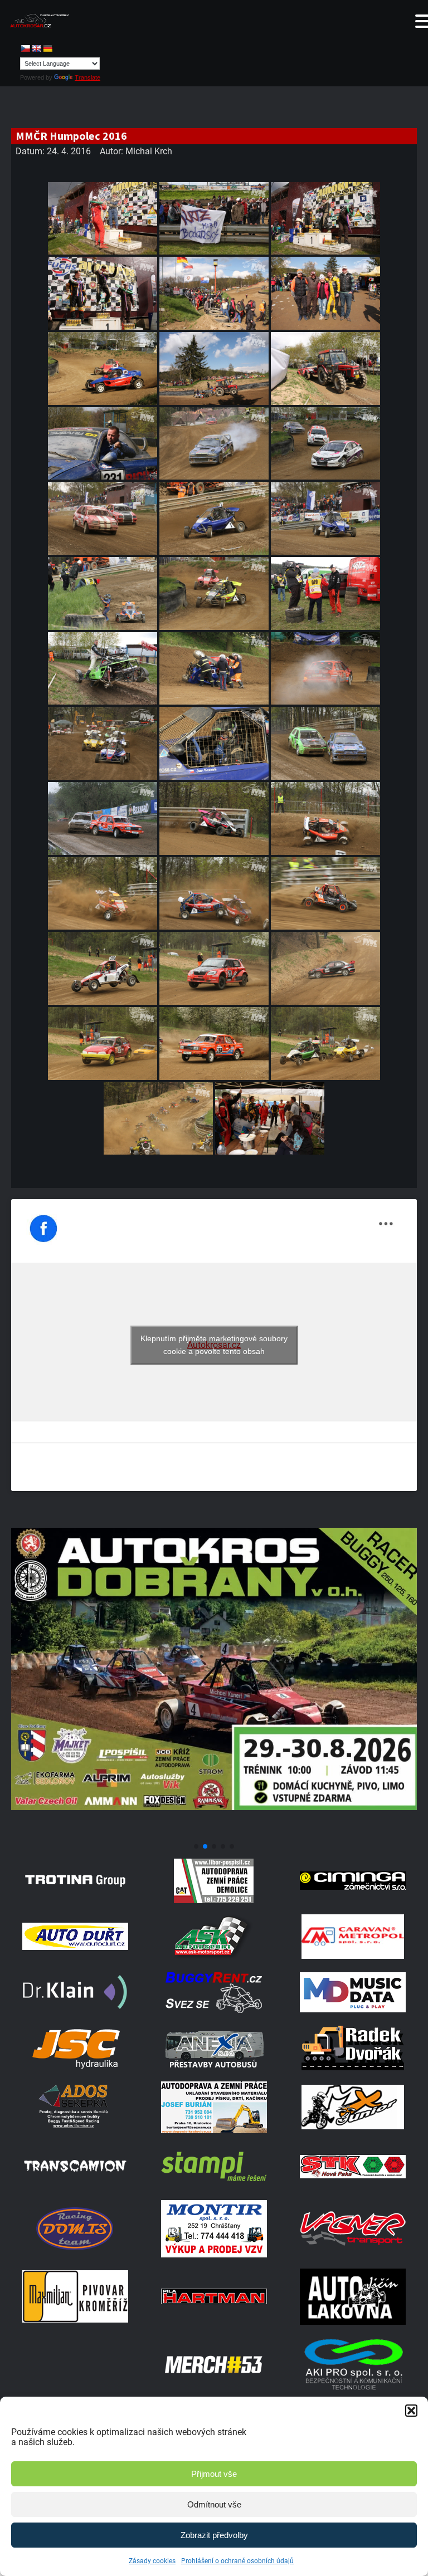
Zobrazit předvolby (214, 2535)
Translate (87, 77)
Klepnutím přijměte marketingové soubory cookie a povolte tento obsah (214, 1345)
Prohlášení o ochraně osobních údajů (237, 2561)
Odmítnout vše (214, 2504)
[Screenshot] (214, 1833)
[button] (411, 2411)
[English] (36, 48)
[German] (47, 48)
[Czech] (25, 48)
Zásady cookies (152, 2561)
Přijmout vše (214, 2474)
